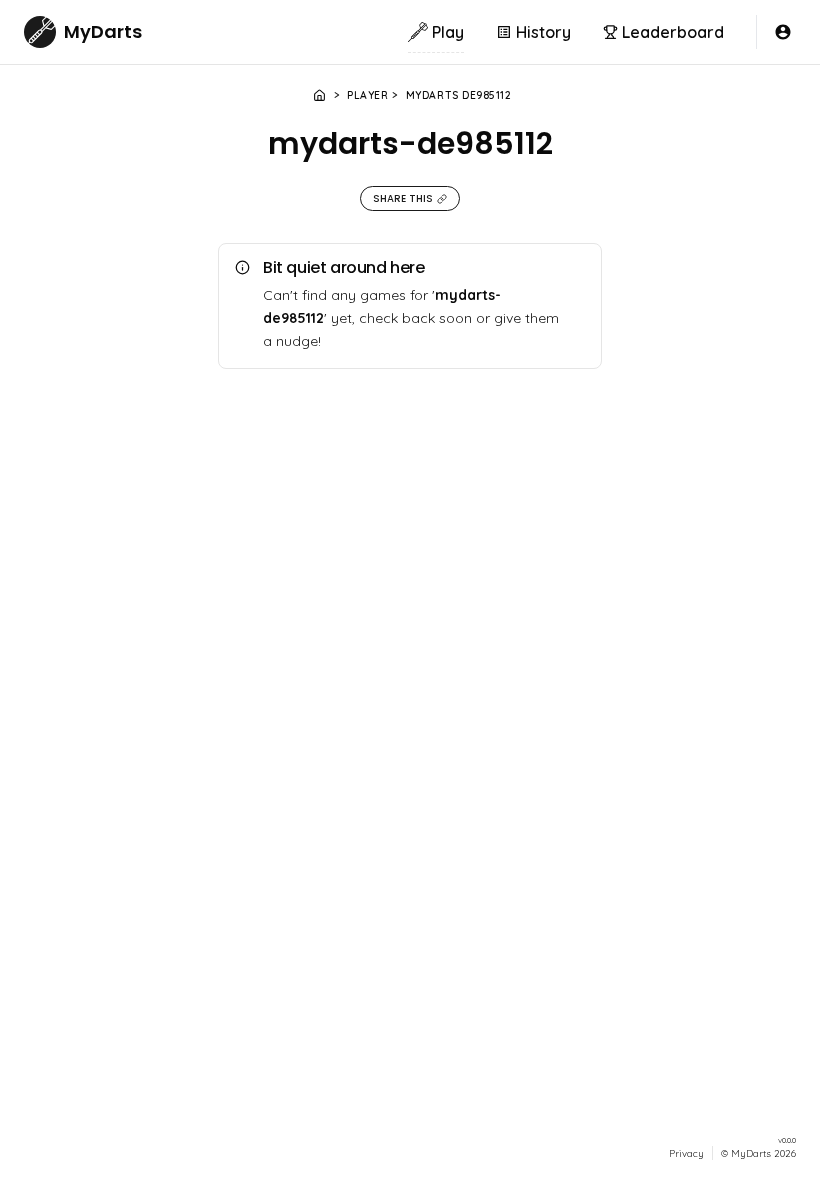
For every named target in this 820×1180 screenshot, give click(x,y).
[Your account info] (783, 32)
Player (367, 95)
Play (448, 32)
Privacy (686, 1153)
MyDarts (103, 31)
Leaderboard (673, 32)
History (543, 32)
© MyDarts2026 (758, 1152)
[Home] (319, 95)
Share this (403, 198)
